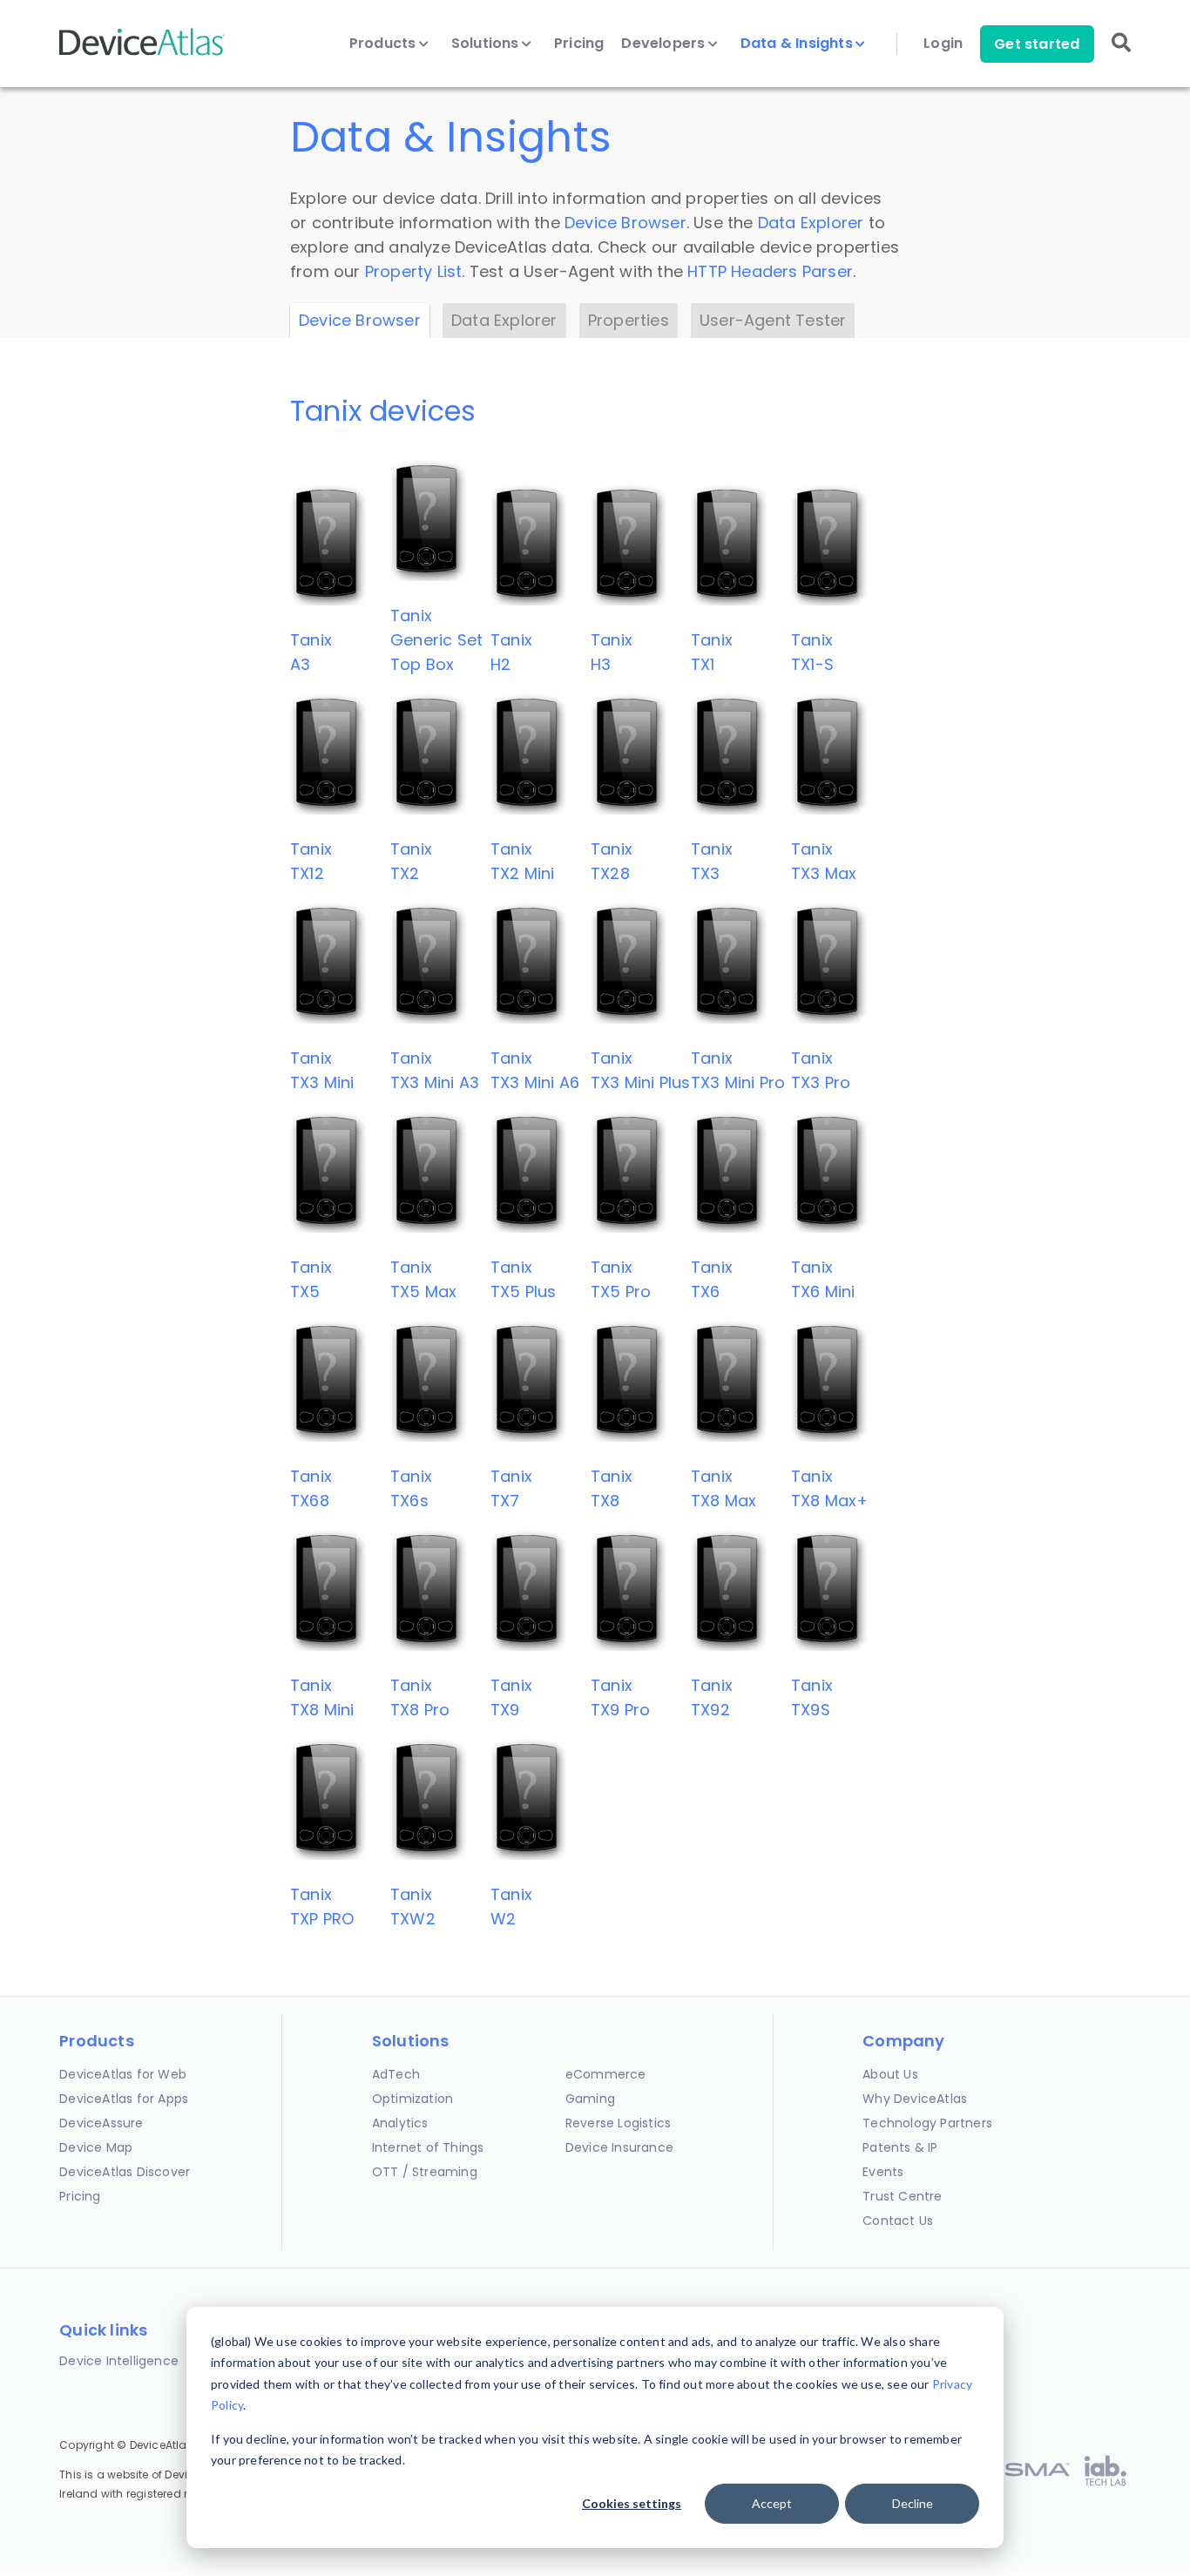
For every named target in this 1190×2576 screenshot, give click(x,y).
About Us (890, 2074)
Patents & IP (900, 2147)
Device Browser (625, 223)
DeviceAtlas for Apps (124, 2099)
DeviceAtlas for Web (123, 2074)
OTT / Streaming (425, 2172)
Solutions (487, 44)
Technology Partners (927, 2123)
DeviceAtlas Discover (125, 2172)
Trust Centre (902, 2196)
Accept (772, 2503)
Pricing (579, 44)
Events (883, 2172)
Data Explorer (811, 223)
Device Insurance (619, 2147)
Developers (665, 44)
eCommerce (606, 2074)
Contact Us (898, 2221)
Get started (1037, 44)
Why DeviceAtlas (915, 2099)
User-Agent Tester (773, 320)
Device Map (96, 2147)
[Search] (1121, 54)
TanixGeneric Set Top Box (436, 640)
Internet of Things (428, 2147)
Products (385, 44)
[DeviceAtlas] (142, 54)
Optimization (412, 2099)
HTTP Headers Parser (770, 271)
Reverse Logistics (618, 2123)
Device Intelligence (119, 2361)
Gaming (590, 2099)
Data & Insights (798, 44)
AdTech (396, 2074)
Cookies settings (632, 2503)
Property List (414, 271)
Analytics (400, 2123)
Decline (913, 2503)
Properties (629, 320)
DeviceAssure (101, 2123)
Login (943, 44)
